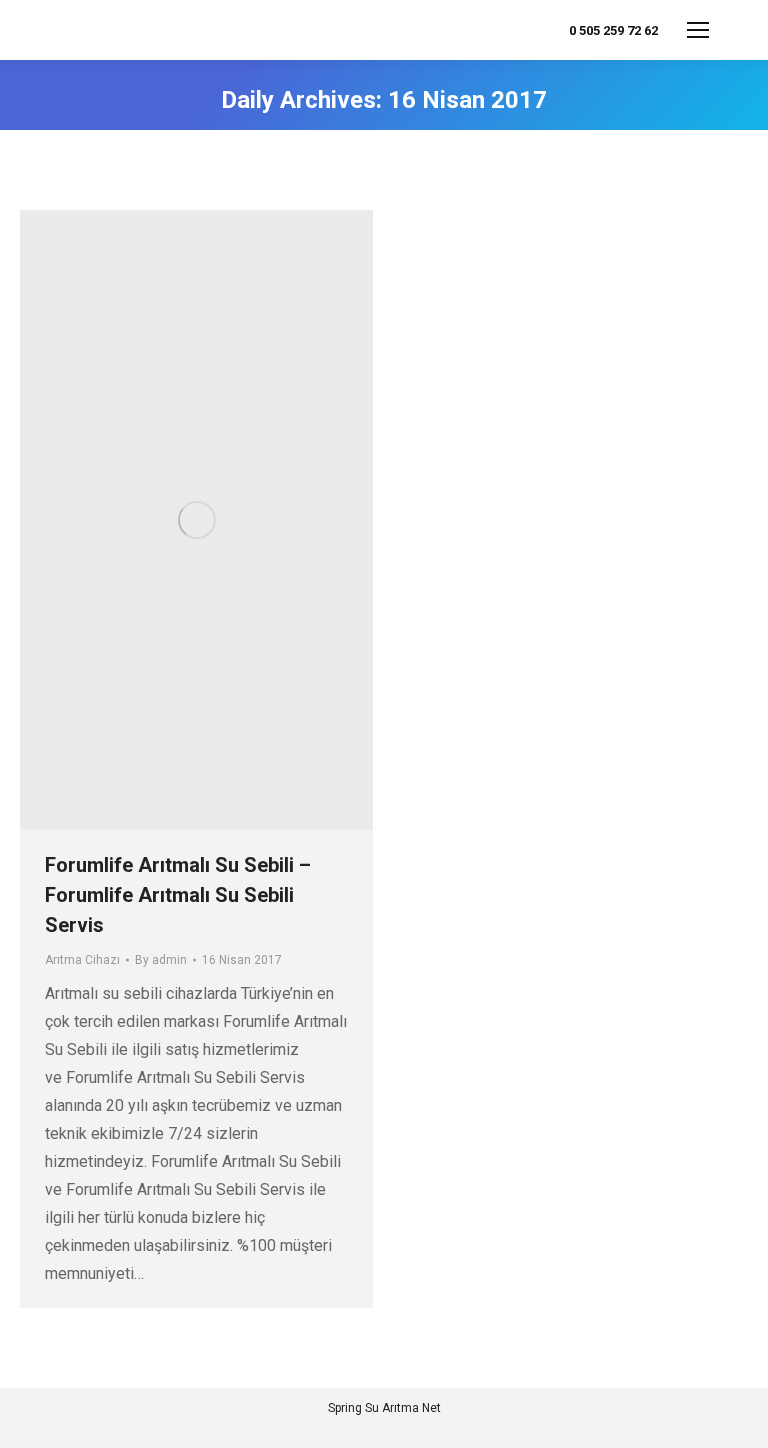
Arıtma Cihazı (82, 960)
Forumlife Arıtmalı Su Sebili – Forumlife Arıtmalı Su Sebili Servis (178, 895)
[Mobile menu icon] (698, 30)
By (161, 960)
